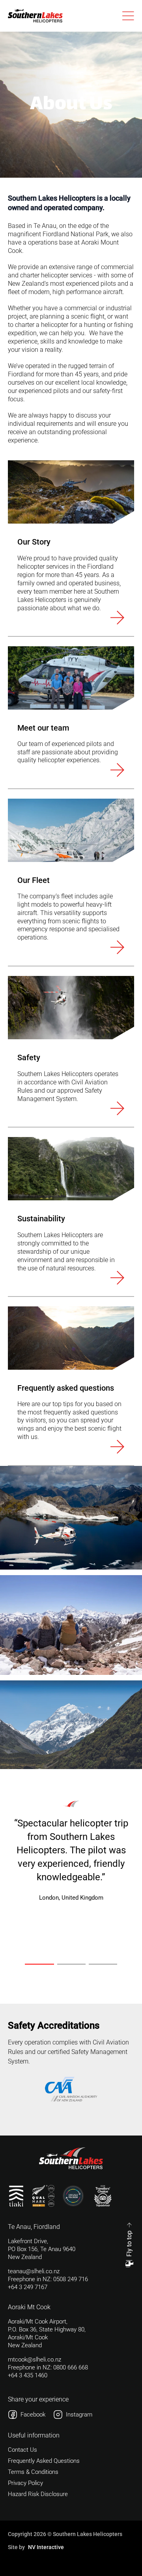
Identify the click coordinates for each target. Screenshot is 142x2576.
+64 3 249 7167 (28, 2287)
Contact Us (22, 2450)
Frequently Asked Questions (44, 2461)
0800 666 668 (71, 2367)
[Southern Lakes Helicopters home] (71, 2158)
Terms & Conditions (33, 2472)
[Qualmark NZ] (43, 2196)
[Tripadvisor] (103, 2196)
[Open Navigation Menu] (128, 16)
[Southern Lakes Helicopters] (35, 16)
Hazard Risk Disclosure (38, 2494)
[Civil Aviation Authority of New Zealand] (71, 2089)
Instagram (79, 2415)
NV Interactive (46, 2547)
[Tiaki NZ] (16, 2196)
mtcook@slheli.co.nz (35, 2360)
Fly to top (129, 2244)
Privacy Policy (25, 2483)
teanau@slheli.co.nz (34, 2271)
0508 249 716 (71, 2279)
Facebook (33, 2415)
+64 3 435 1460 (28, 2375)
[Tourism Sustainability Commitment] (73, 2196)
